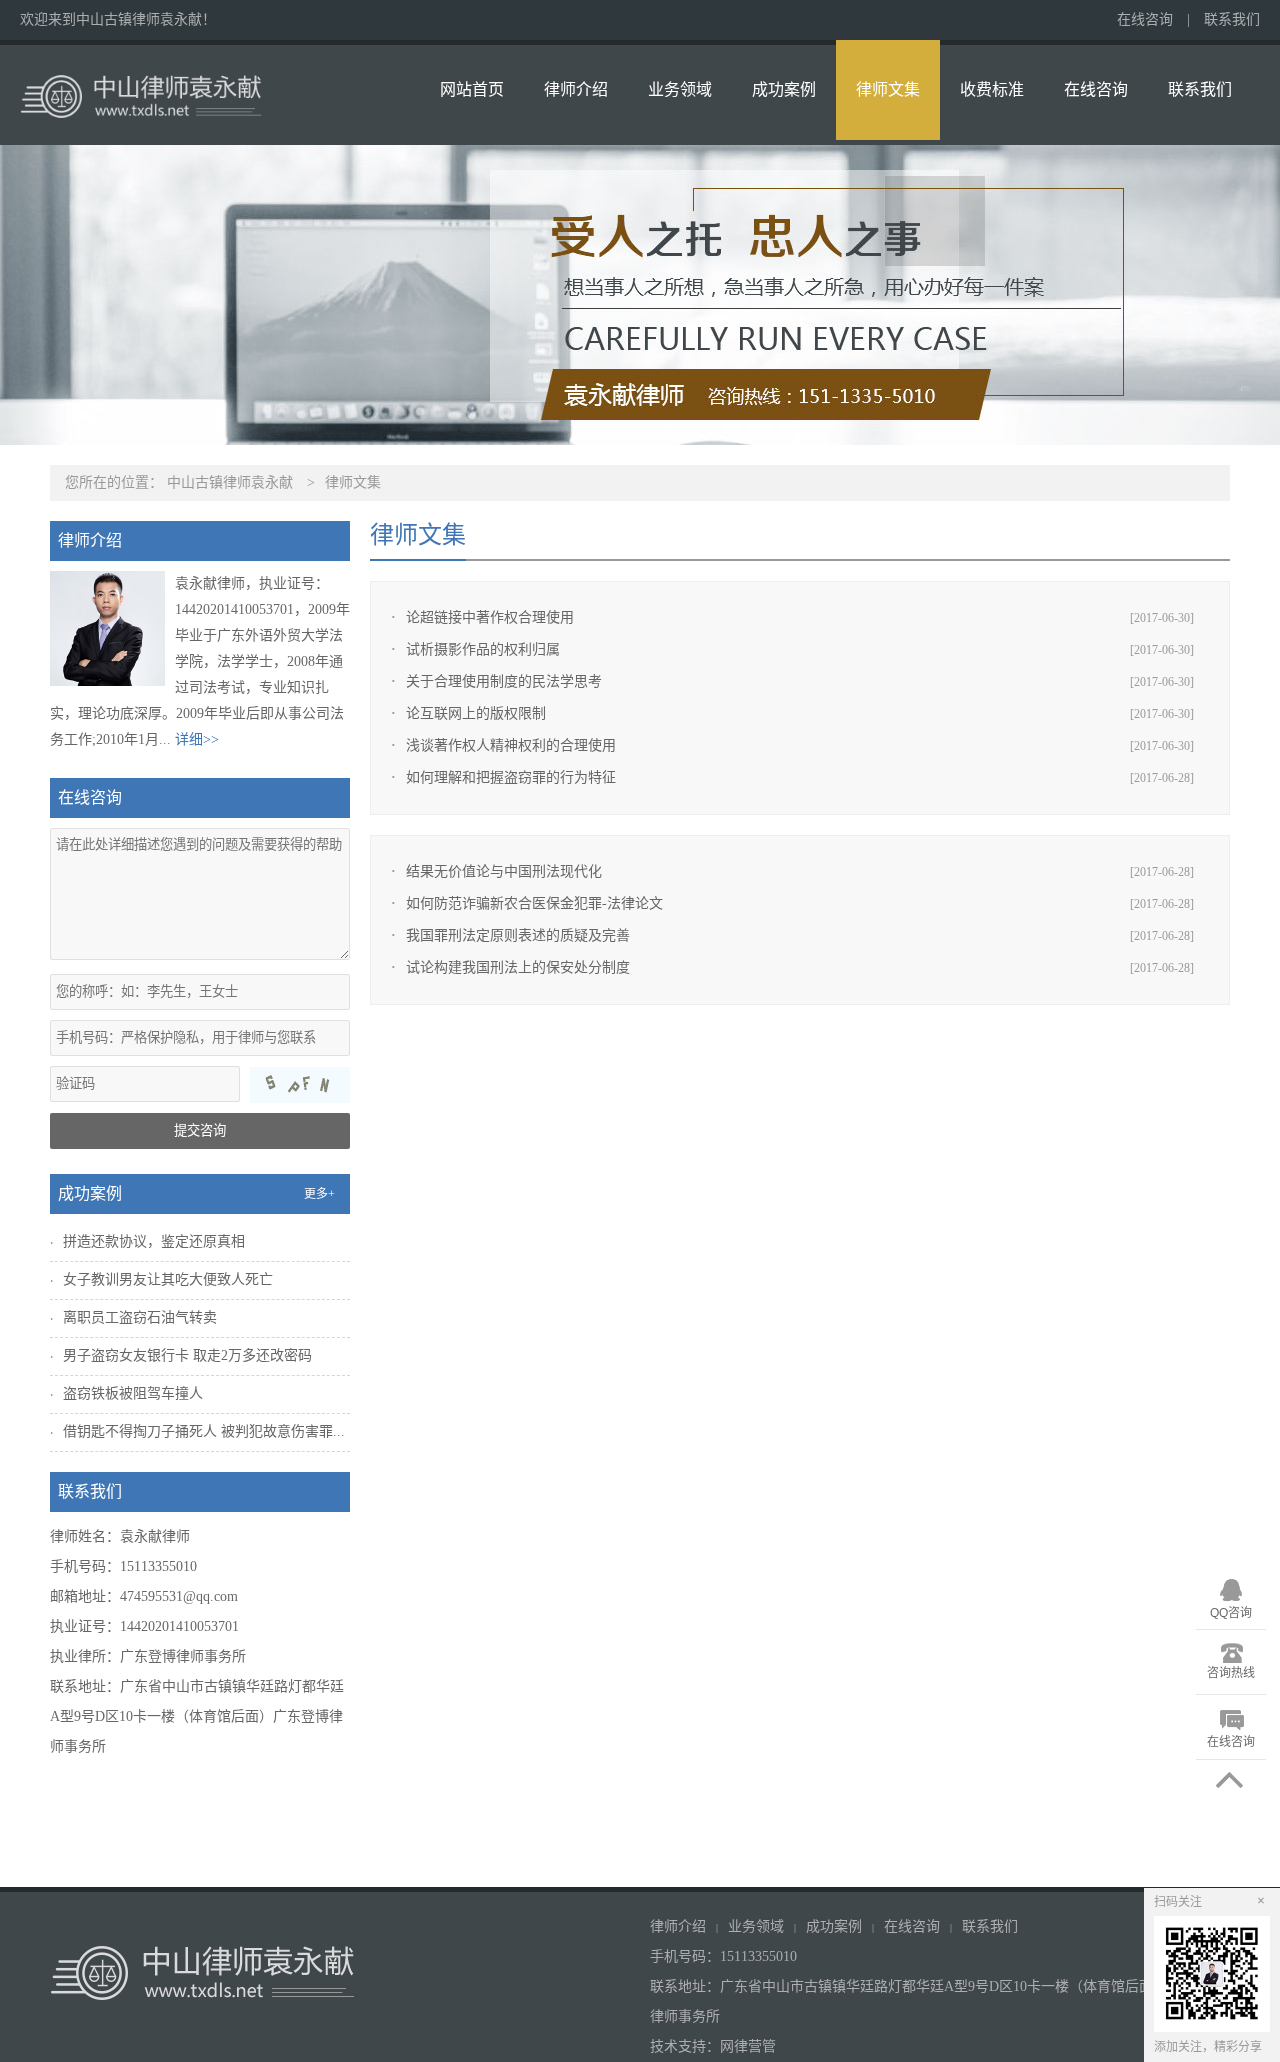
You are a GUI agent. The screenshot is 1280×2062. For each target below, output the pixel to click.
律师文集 (888, 89)
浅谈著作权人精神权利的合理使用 (511, 745)
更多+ (319, 1194)
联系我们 (1232, 19)
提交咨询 (200, 1130)
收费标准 (992, 89)
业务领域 (680, 89)
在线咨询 (1145, 19)
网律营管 (748, 2046)
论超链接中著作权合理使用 (490, 617)
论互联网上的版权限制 (476, 713)
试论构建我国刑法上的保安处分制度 (518, 967)
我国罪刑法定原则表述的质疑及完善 (518, 935)
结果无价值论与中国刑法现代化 (504, 871)
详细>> (197, 739)
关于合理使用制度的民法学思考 (504, 681)
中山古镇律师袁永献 (230, 482)
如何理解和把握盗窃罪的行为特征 (511, 777)
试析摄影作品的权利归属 (483, 649)
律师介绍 (576, 89)
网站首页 (472, 89)
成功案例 (784, 89)
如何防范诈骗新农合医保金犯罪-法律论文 (534, 903)
